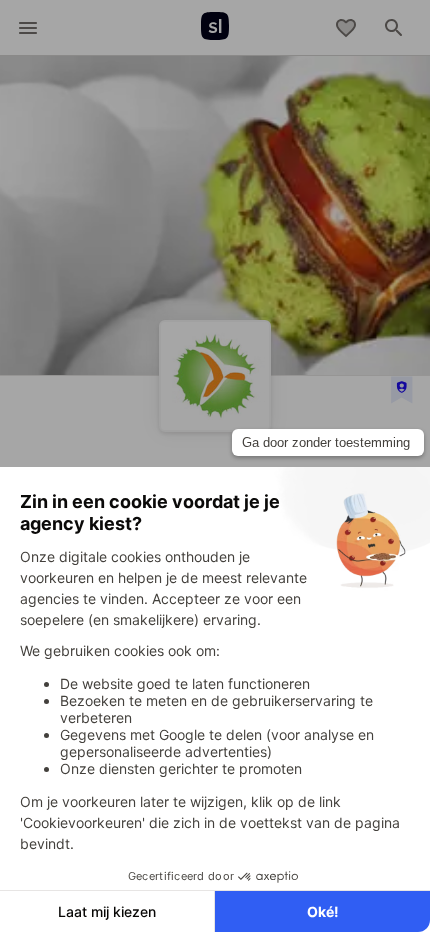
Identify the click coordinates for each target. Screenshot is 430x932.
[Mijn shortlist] (346, 28)
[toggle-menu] (28, 28)
